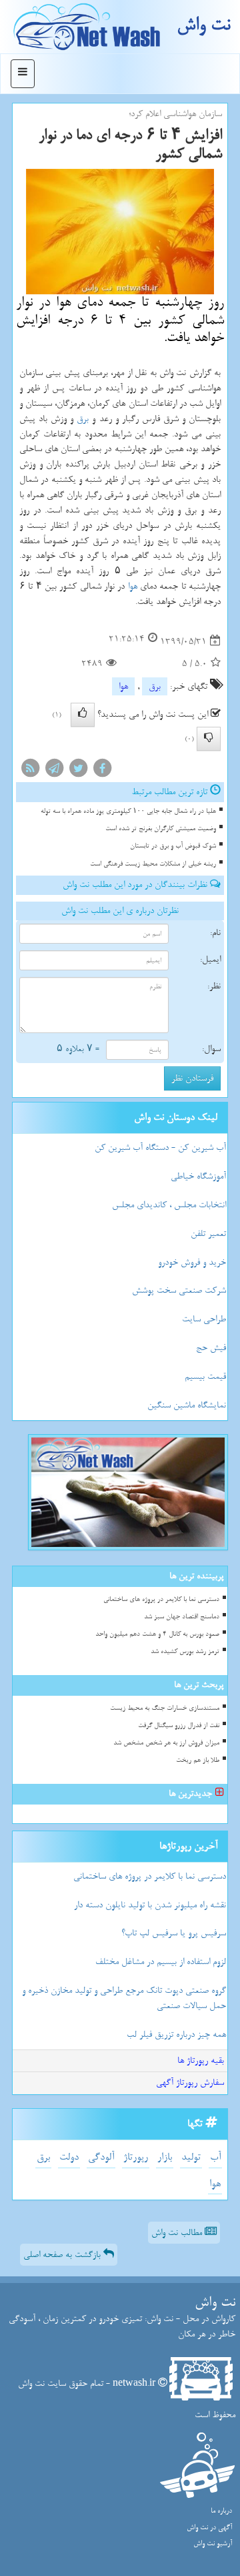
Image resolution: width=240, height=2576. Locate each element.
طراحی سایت (204, 1319)
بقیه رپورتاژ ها (201, 2060)
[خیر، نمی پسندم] (209, 739)
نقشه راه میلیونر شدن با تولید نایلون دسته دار (150, 1905)
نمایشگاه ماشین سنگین (187, 1405)
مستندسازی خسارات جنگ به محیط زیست (165, 1708)
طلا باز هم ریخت (198, 1760)
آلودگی (101, 2157)
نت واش (203, 25)
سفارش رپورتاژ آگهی (190, 2082)
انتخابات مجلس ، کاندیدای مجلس (169, 1205)
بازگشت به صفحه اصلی (63, 2255)
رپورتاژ (136, 2157)
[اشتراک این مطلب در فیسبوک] (102, 771)
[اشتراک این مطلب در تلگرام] (54, 771)
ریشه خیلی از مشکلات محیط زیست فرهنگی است (153, 864)
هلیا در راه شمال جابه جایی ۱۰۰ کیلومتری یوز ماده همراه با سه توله (128, 811)
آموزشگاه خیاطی (198, 1176)
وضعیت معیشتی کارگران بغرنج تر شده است (161, 829)
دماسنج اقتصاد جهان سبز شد (182, 1617)
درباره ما (221, 2511)
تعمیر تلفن (208, 1234)
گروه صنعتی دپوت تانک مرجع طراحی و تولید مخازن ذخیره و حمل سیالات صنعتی (124, 1998)
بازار (165, 2157)
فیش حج (211, 1348)
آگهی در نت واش (209, 2528)
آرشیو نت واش (213, 2544)
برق (83, 419)
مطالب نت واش (178, 2233)
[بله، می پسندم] (83, 715)
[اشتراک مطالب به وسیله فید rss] (30, 771)
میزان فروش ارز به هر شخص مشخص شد (166, 1743)
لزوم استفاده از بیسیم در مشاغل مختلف (161, 1962)
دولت (69, 2157)
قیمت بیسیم (205, 1376)
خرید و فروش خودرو (192, 1262)
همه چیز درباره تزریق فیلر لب (176, 2034)
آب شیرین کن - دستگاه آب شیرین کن (160, 1148)
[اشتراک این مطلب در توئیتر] (78, 771)
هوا (133, 586)
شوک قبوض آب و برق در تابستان (173, 846)
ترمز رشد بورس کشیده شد (185, 1651)
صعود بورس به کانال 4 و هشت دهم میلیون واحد (157, 1634)
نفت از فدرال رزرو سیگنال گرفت (179, 1725)
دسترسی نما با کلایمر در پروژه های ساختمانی (161, 1599)
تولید (191, 2157)
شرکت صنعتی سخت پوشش (179, 1290)
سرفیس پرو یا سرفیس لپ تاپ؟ (174, 1933)
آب (215, 2157)
